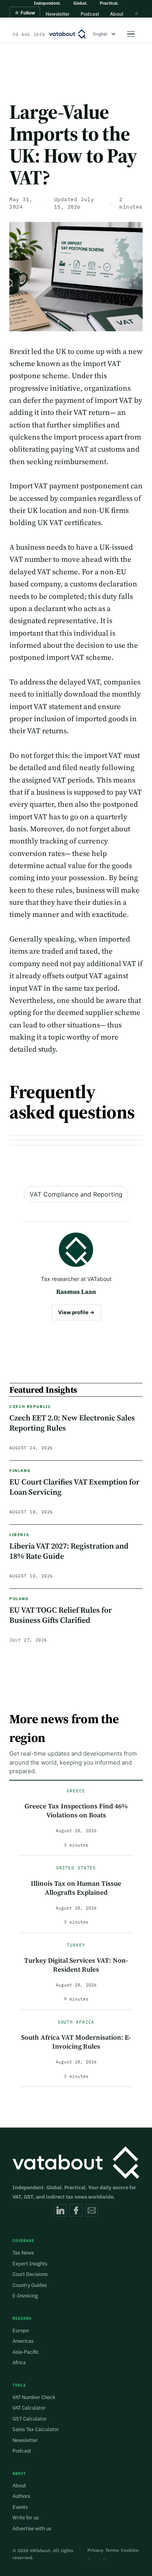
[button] (25, 20)
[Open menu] (131, 34)
